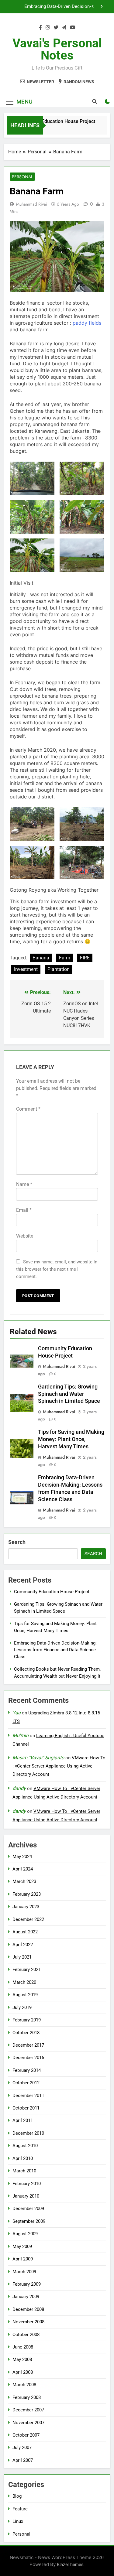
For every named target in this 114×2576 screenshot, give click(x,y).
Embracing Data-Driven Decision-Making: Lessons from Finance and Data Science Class (50, 7)
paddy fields (87, 323)
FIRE (85, 958)
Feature (20, 2509)
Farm (65, 958)
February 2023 (27, 1894)
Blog (17, 2496)
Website (25, 1236)
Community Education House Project (51, 121)
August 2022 (25, 1932)
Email (24, 1210)
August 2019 (25, 1995)
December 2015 (28, 2058)
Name (24, 1184)
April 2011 (23, 2120)
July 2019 (22, 2007)
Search (17, 1542)
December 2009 (28, 2209)
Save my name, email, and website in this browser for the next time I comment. (57, 1269)
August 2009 (25, 2234)
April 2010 (23, 2158)
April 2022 (23, 1945)
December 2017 (28, 2045)
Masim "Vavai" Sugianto (38, 1758)
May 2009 (22, 2246)
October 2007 (26, 2435)
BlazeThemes (70, 2564)
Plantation (59, 969)
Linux (18, 2521)
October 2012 (26, 2083)
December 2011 (28, 2096)
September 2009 (29, 2221)
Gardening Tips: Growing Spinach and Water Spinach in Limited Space (69, 1394)
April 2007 (23, 2460)
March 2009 (24, 2272)
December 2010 (28, 2133)
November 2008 (28, 2322)
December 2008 (28, 2309)
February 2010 (27, 2184)
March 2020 (24, 1982)
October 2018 (26, 2033)
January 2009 (26, 2297)
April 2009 (23, 2259)
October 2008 (26, 2335)
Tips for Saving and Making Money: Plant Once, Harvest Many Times (71, 1439)
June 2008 (23, 2347)
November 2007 (28, 2423)
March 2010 (24, 2171)
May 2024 (22, 1857)
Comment (28, 1109)
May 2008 (22, 2359)
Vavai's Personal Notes (57, 49)
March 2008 (24, 2385)
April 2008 (23, 2372)
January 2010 (26, 2196)
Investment (26, 969)
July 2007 (22, 2448)
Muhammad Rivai (32, 204)
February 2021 (27, 1970)
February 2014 (27, 2070)
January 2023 (26, 1907)
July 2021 (22, 1957)
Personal (22, 177)
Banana (41, 958)
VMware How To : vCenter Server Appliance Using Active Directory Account (59, 1766)
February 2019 (27, 2020)
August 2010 (25, 2146)
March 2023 (24, 1881)
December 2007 (28, 2410)
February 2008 (27, 2397)
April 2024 (23, 1869)
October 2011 (26, 2108)
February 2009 (27, 2284)
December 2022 (28, 1919)
